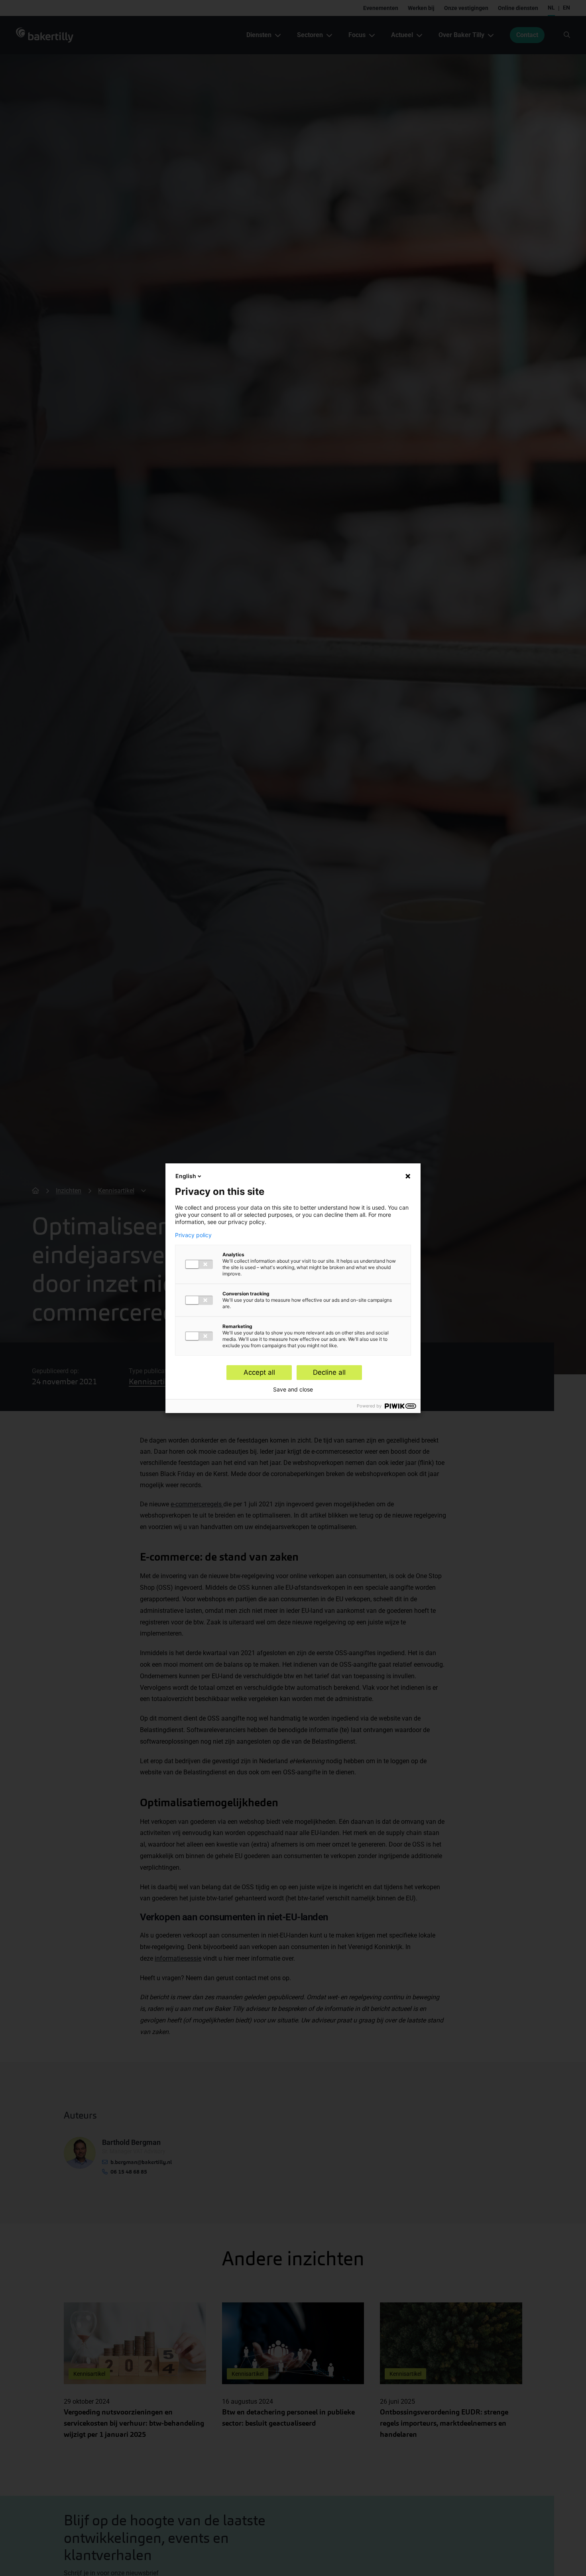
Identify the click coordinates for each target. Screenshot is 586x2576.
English (186, 1176)
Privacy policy (193, 1235)
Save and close (293, 1390)
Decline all (329, 1372)
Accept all (259, 1372)
